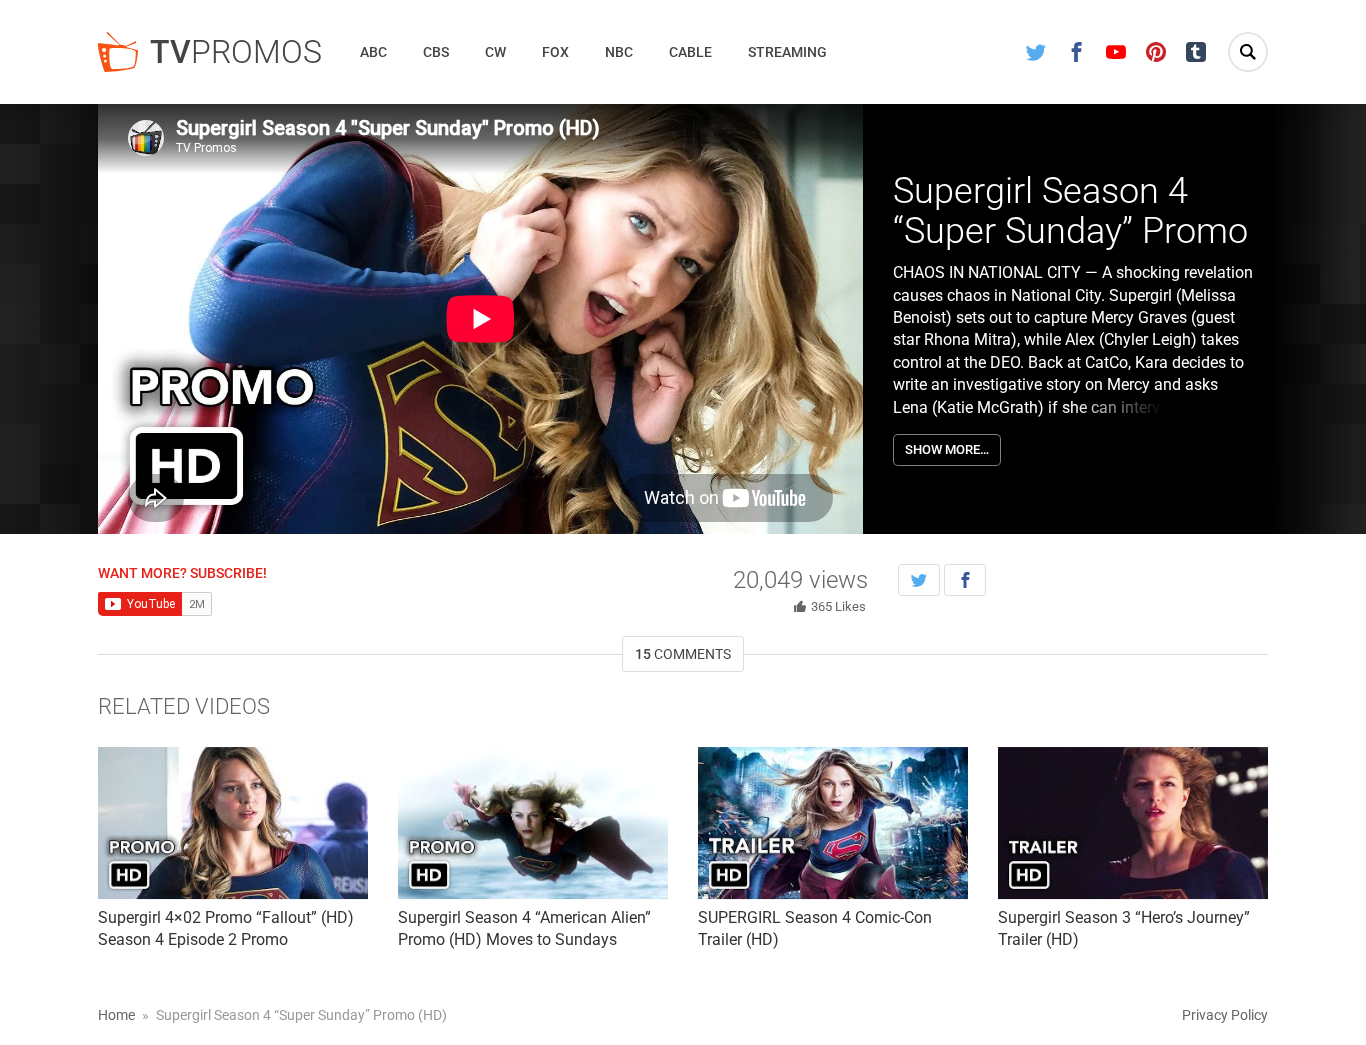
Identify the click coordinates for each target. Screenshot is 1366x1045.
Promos (236, 52)
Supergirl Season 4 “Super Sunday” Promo (1070, 211)
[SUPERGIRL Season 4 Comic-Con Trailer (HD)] (833, 823)
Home (116, 1015)
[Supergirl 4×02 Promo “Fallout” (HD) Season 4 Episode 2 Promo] (233, 823)
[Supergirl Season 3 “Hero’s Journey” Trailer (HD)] (1133, 823)
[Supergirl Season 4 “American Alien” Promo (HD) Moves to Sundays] (533, 823)
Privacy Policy (1225, 1015)
